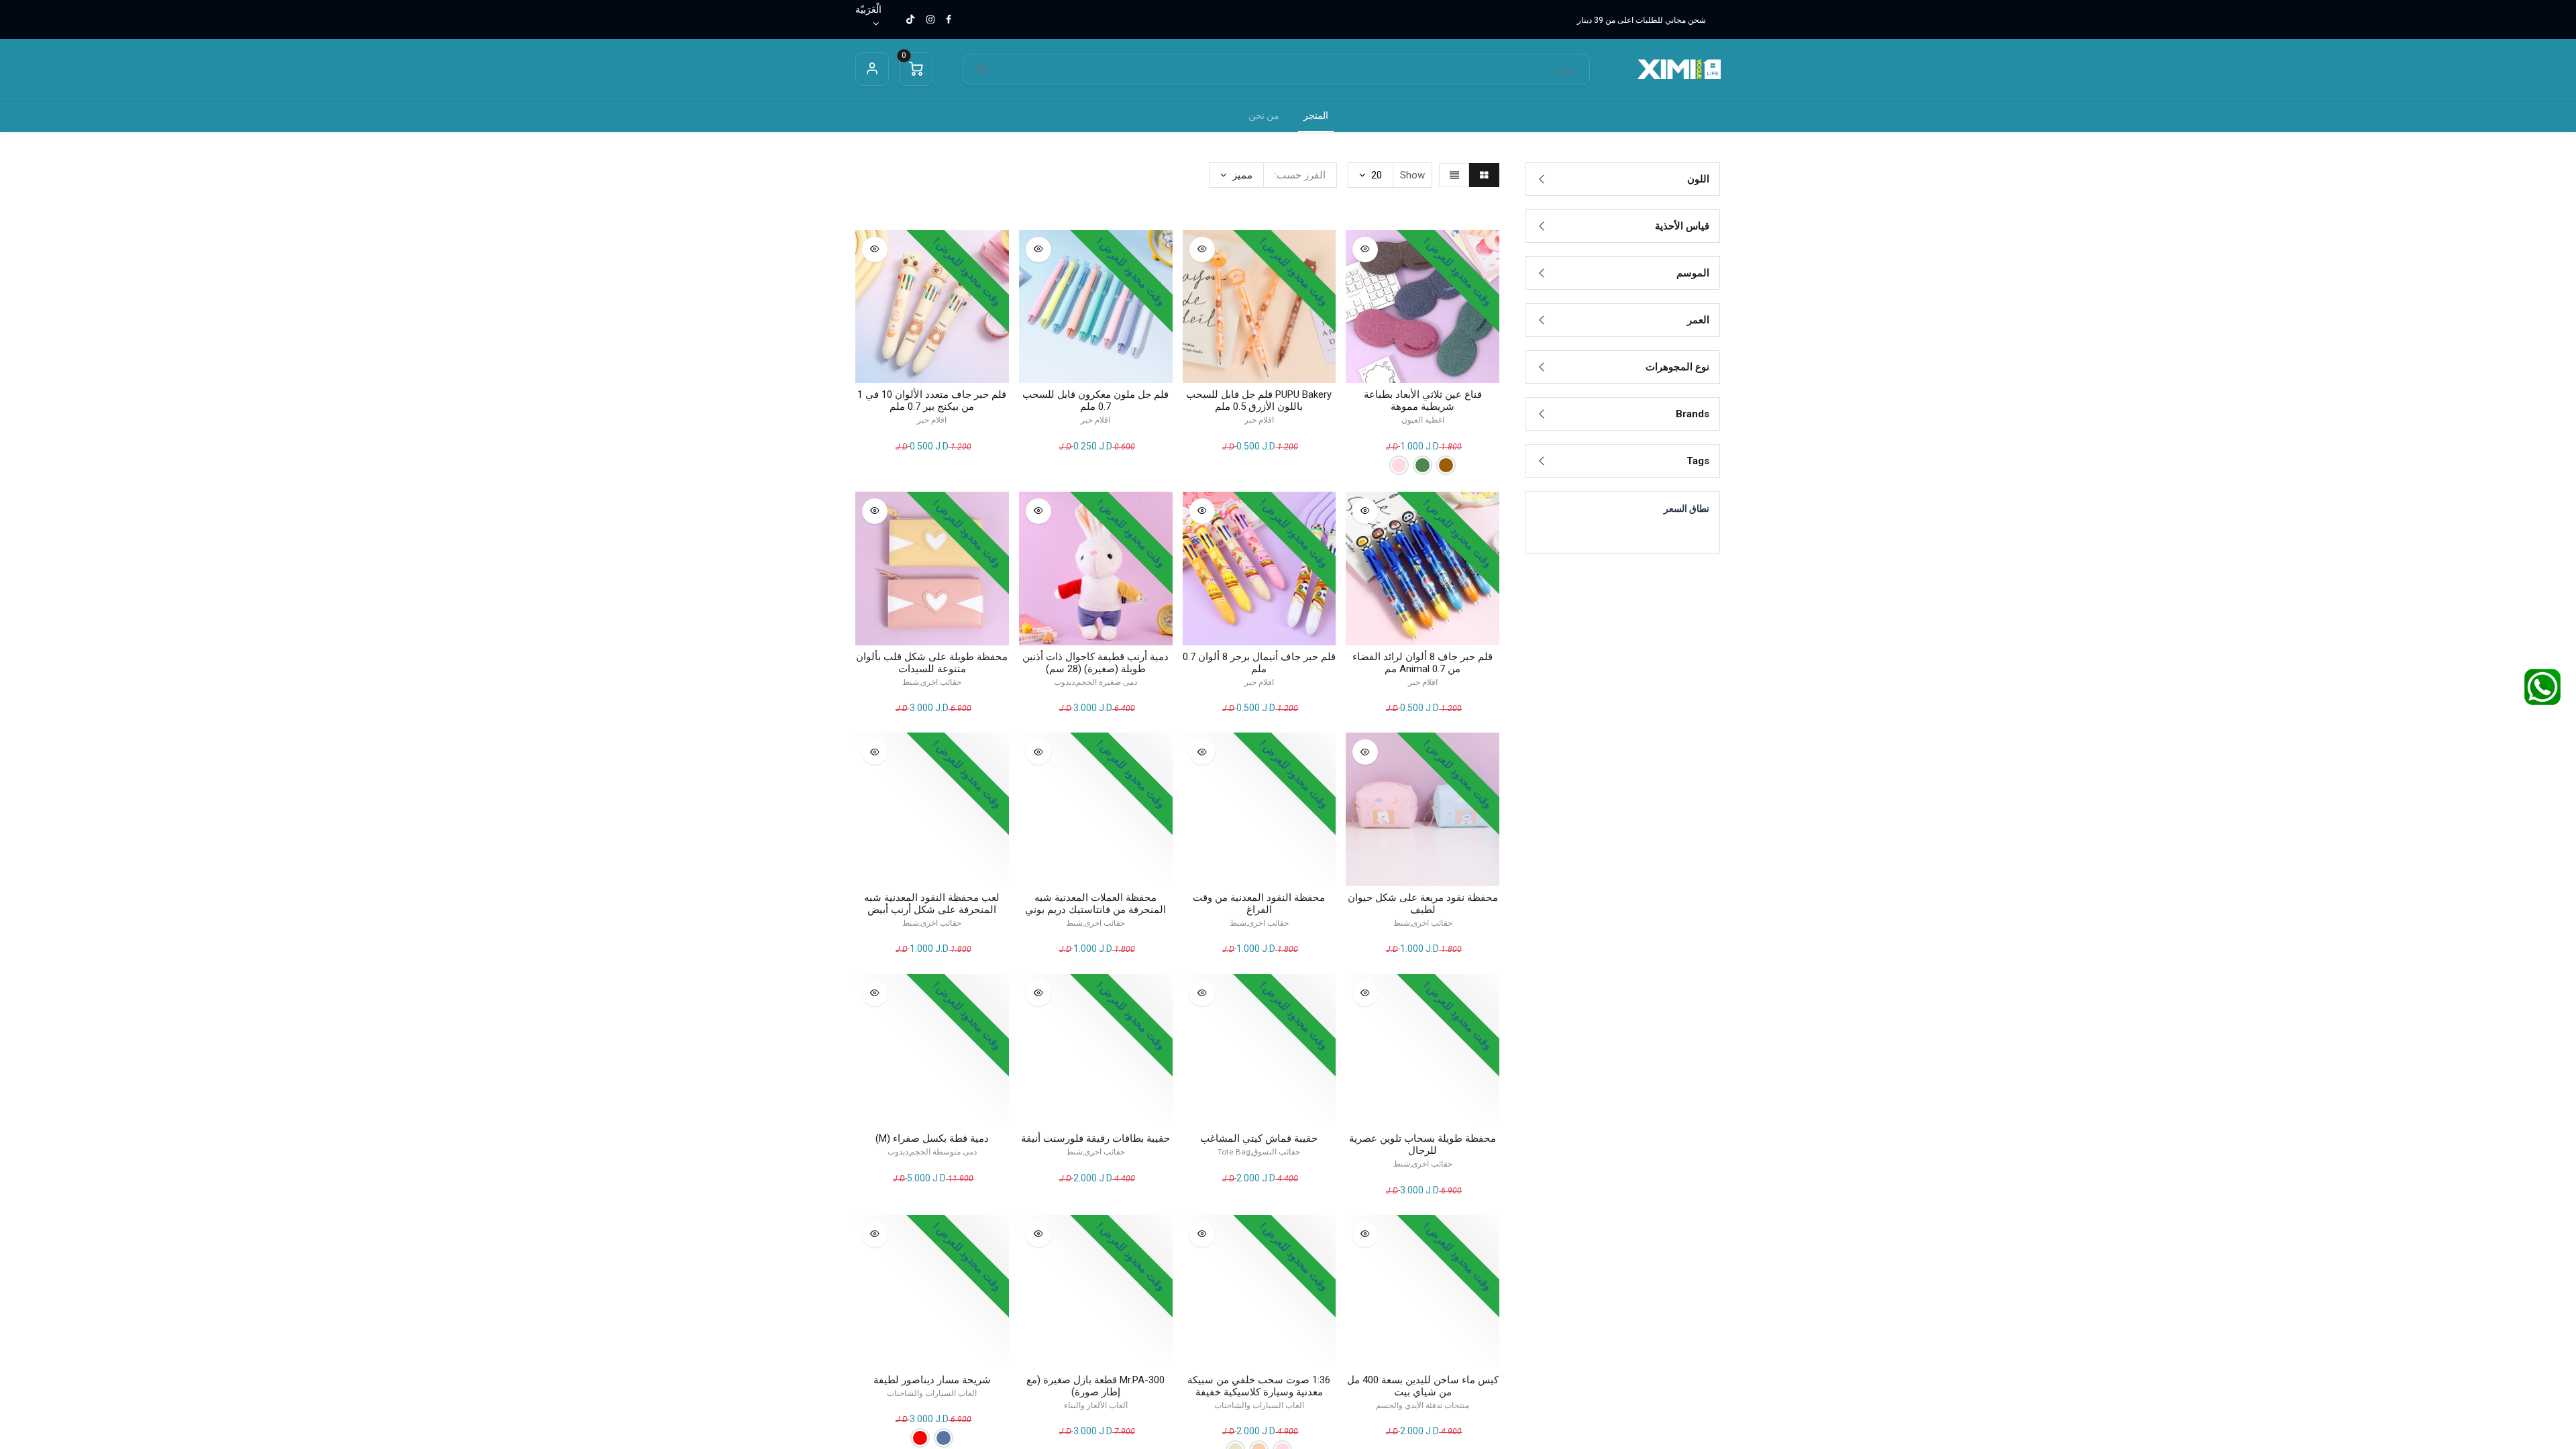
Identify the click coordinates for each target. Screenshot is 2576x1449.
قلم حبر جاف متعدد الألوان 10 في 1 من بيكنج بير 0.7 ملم (932, 400)
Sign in (872, 69)
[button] (1236, 175)
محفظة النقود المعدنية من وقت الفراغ (1259, 904)
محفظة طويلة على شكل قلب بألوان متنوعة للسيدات (932, 663)
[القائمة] (1454, 175)
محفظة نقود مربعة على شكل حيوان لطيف (1423, 904)
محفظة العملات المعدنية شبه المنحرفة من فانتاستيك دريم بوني (1095, 904)
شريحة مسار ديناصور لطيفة (932, 1380)
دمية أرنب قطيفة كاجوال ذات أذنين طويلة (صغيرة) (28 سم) (1095, 663)
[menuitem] (1316, 116)
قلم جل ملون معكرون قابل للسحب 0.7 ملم (1095, 400)
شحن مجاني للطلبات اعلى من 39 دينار (1642, 20)
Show (1412, 175)
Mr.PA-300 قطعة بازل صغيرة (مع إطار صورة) (1095, 1386)
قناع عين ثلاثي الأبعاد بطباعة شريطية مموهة (1423, 400)
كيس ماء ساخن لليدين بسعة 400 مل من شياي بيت (1423, 1386)
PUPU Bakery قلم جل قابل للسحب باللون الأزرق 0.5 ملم (1259, 400)
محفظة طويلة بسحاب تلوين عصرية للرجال (1423, 1144)
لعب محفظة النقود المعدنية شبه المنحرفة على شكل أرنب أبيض (932, 904)
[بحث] (982, 69)
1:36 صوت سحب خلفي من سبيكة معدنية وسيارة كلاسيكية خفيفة (1259, 1386)
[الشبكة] (1484, 175)
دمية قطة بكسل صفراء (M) (932, 1138)
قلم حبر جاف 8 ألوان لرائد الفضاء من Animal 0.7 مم (1423, 663)
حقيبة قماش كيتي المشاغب (1259, 1138)
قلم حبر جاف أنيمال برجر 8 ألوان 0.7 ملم (1259, 663)
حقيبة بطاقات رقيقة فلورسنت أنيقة (1095, 1138)
